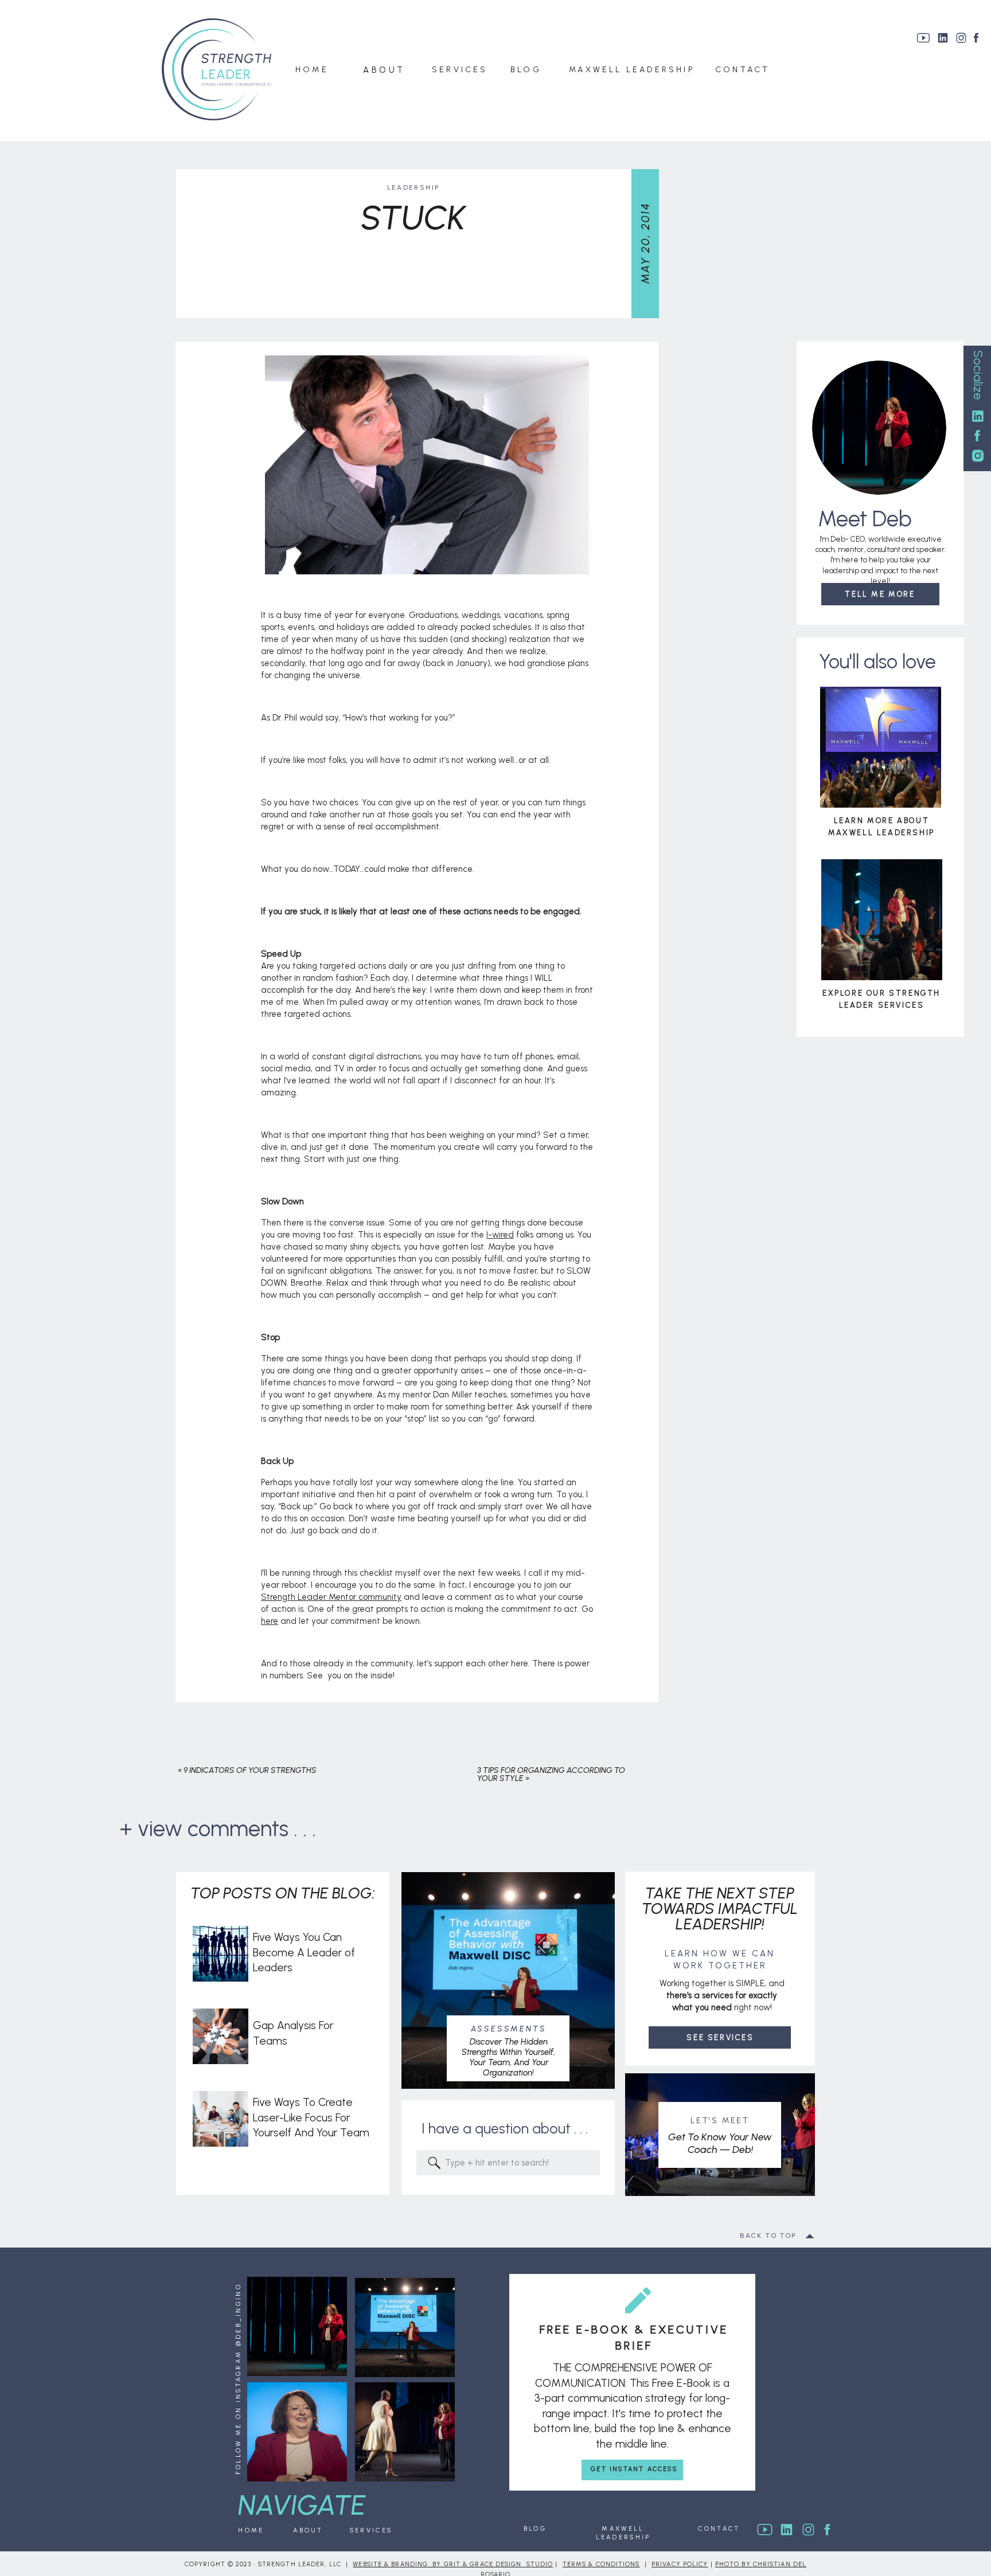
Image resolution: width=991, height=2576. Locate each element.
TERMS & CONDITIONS (601, 2564)
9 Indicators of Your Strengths (250, 1770)
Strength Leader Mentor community (331, 1597)
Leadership (413, 187)
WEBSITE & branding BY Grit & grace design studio (453, 2564)
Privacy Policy (680, 2564)
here (270, 1621)
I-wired (500, 1235)
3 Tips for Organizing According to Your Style (551, 1774)
